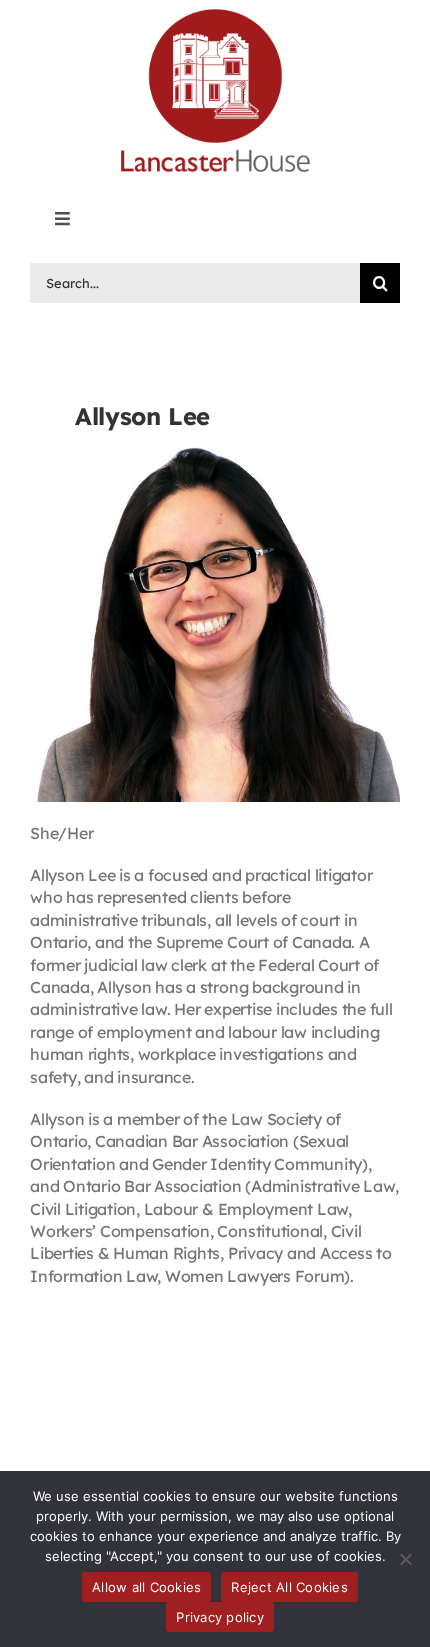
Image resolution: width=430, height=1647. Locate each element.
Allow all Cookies (146, 1587)
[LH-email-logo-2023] (215, 12)
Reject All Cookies (289, 1587)
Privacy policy (220, 1617)
